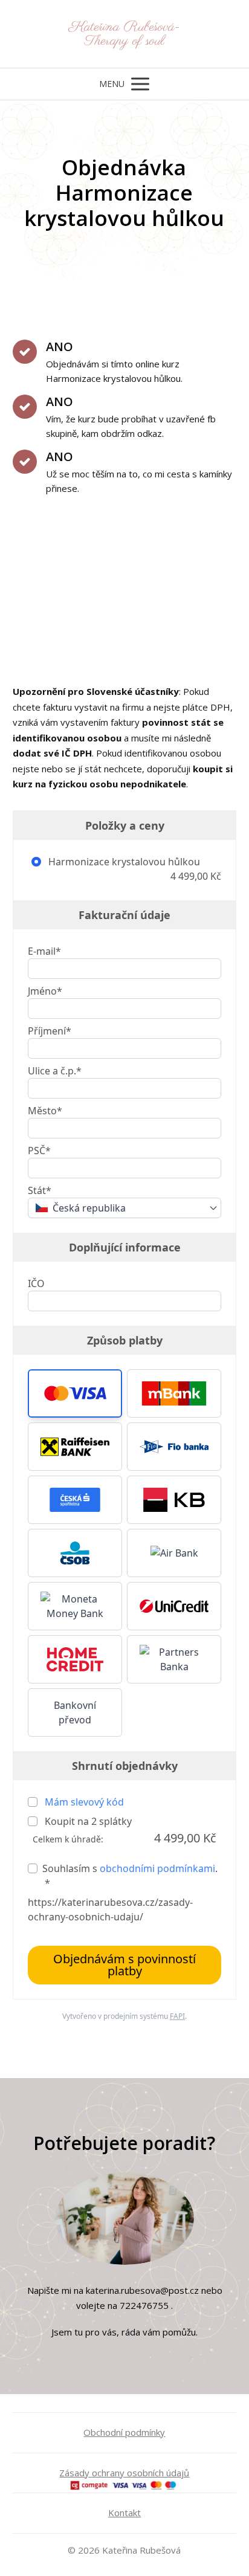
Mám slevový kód (84, 1802)
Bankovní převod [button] (75, 1712)
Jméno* (45, 991)
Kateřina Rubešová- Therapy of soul (124, 34)
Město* (45, 1111)
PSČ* (39, 1151)
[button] (75, 1393)
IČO (36, 1283)
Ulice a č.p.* (55, 1071)
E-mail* (44, 951)
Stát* (40, 1190)
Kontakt (124, 2513)
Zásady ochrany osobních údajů (124, 2473)
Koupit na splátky (87, 1821)
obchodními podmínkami (157, 1868)
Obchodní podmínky (124, 2432)
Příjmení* (50, 1031)
